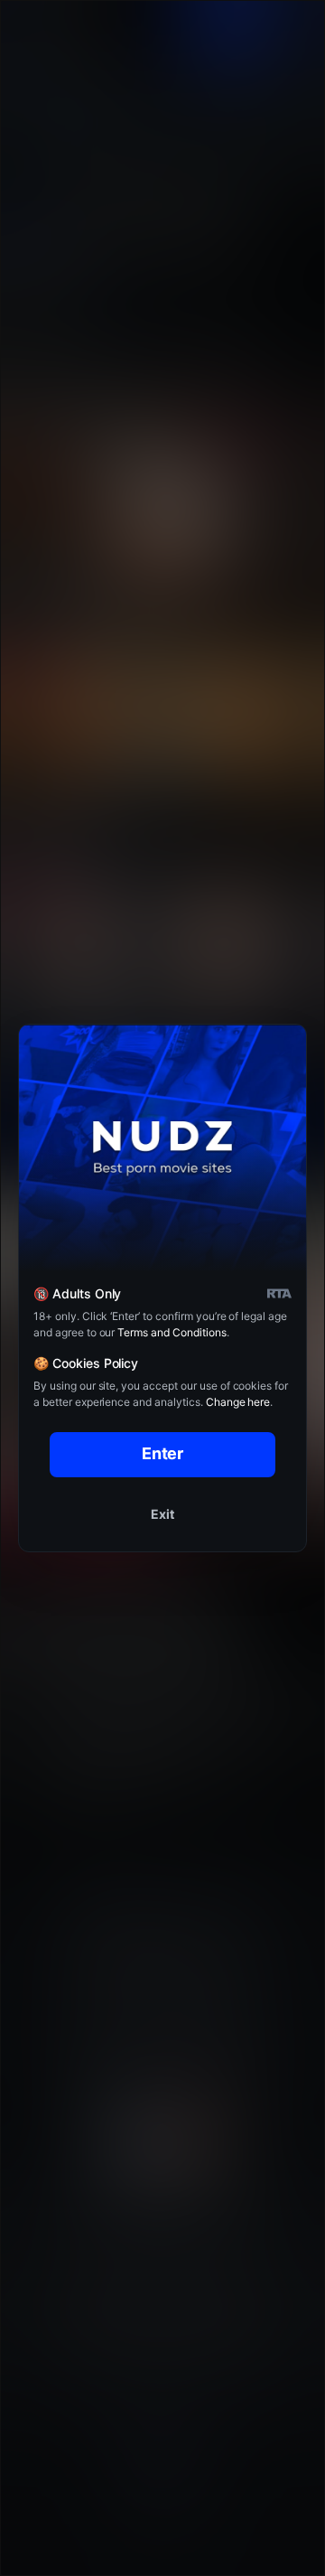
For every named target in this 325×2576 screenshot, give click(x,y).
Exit (162, 1514)
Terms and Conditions (172, 1332)
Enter (163, 1453)
